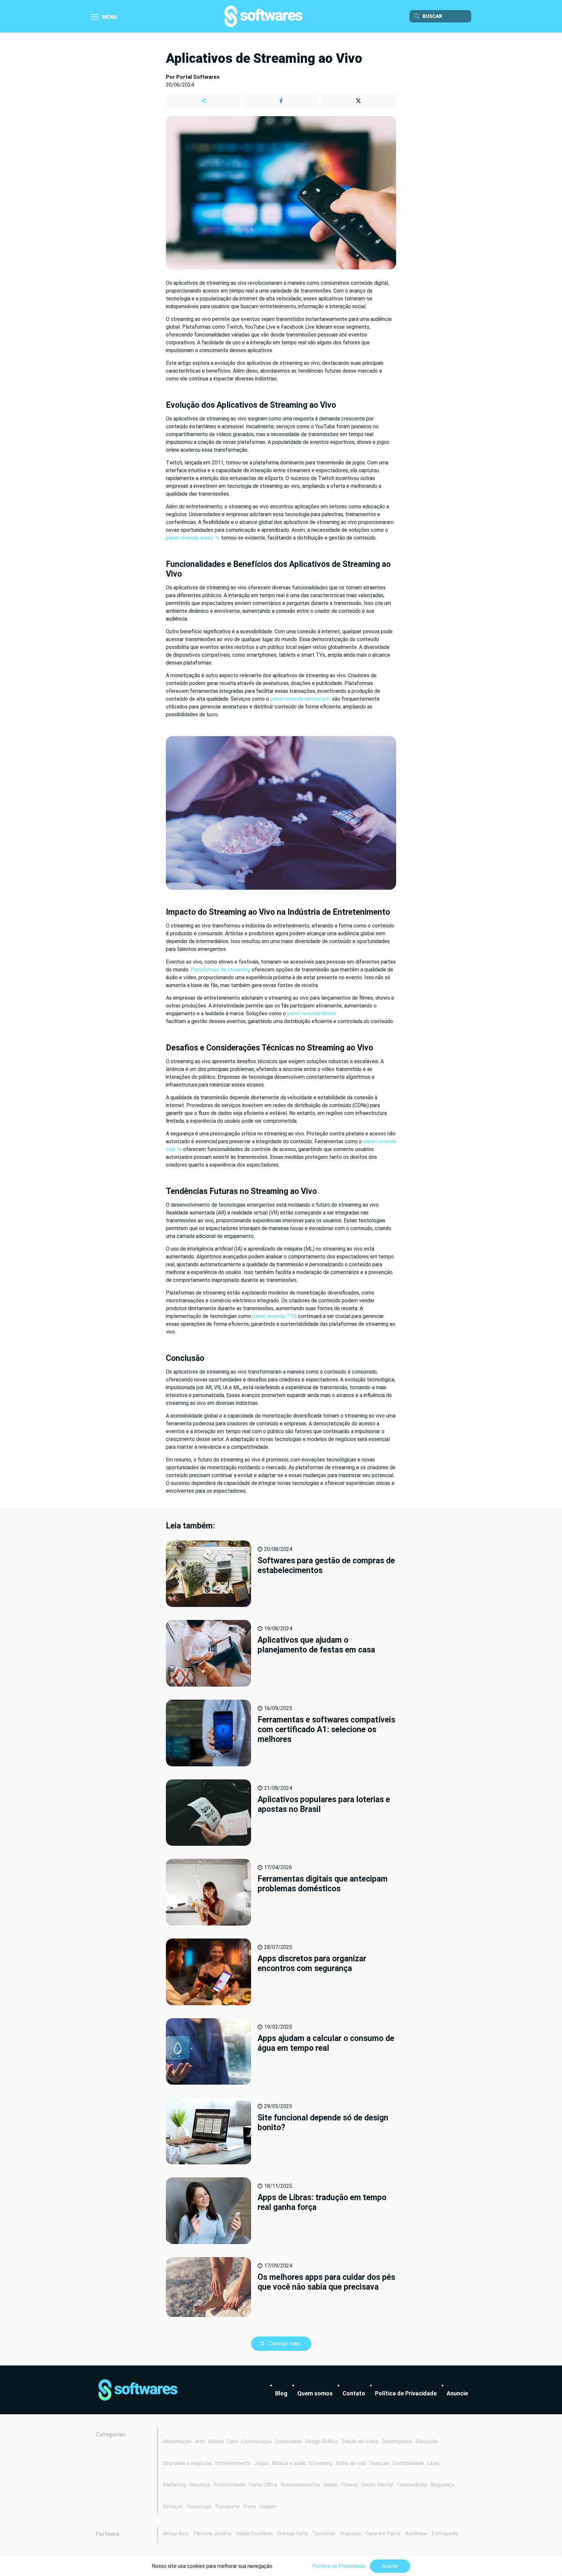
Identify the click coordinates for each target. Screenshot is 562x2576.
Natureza (200, 2485)
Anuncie (457, 2393)
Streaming (321, 2463)
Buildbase (416, 2534)
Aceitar (390, 2566)
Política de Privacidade (406, 2393)
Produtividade (229, 2485)
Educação (427, 2441)
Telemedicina (412, 2485)
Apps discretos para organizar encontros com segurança (312, 1963)
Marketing (174, 2485)
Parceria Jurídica (212, 2534)
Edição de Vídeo (360, 2441)
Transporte (227, 2507)
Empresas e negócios (187, 2463)
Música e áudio (289, 2463)
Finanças (379, 2463)
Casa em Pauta (383, 2534)
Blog (281, 2393)
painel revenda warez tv (193, 538)
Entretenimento (233, 2463)
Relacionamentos (301, 2485)
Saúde (331, 2485)
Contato (354, 2393)
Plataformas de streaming (221, 970)
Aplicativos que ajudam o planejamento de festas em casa (316, 1645)
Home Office (263, 2485)
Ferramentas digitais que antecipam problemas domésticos (323, 1884)
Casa (233, 2441)
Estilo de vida (351, 2463)
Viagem (268, 2507)
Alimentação (177, 2441)
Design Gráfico (322, 2441)
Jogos (261, 2463)
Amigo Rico (176, 2534)
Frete (250, 2507)
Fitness (350, 2485)
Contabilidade (408, 2463)
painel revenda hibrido (312, 1014)
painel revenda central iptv (301, 699)
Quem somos (315, 2393)
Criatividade (288, 2441)
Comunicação (257, 2441)
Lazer (433, 2463)
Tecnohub (324, 2534)
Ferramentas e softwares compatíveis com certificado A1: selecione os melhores (326, 1729)
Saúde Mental (377, 2485)
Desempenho (397, 2441)
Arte (200, 2441)
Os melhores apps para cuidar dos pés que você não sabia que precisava (326, 2282)
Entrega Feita (293, 2534)
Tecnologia (199, 2507)
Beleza (216, 2441)
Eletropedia (445, 2534)
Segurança (442, 2485)
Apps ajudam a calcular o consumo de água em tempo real (326, 2043)
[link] (138, 2390)
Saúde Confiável (254, 2534)
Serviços (173, 2507)
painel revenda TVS (274, 1316)
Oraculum (351, 2534)
